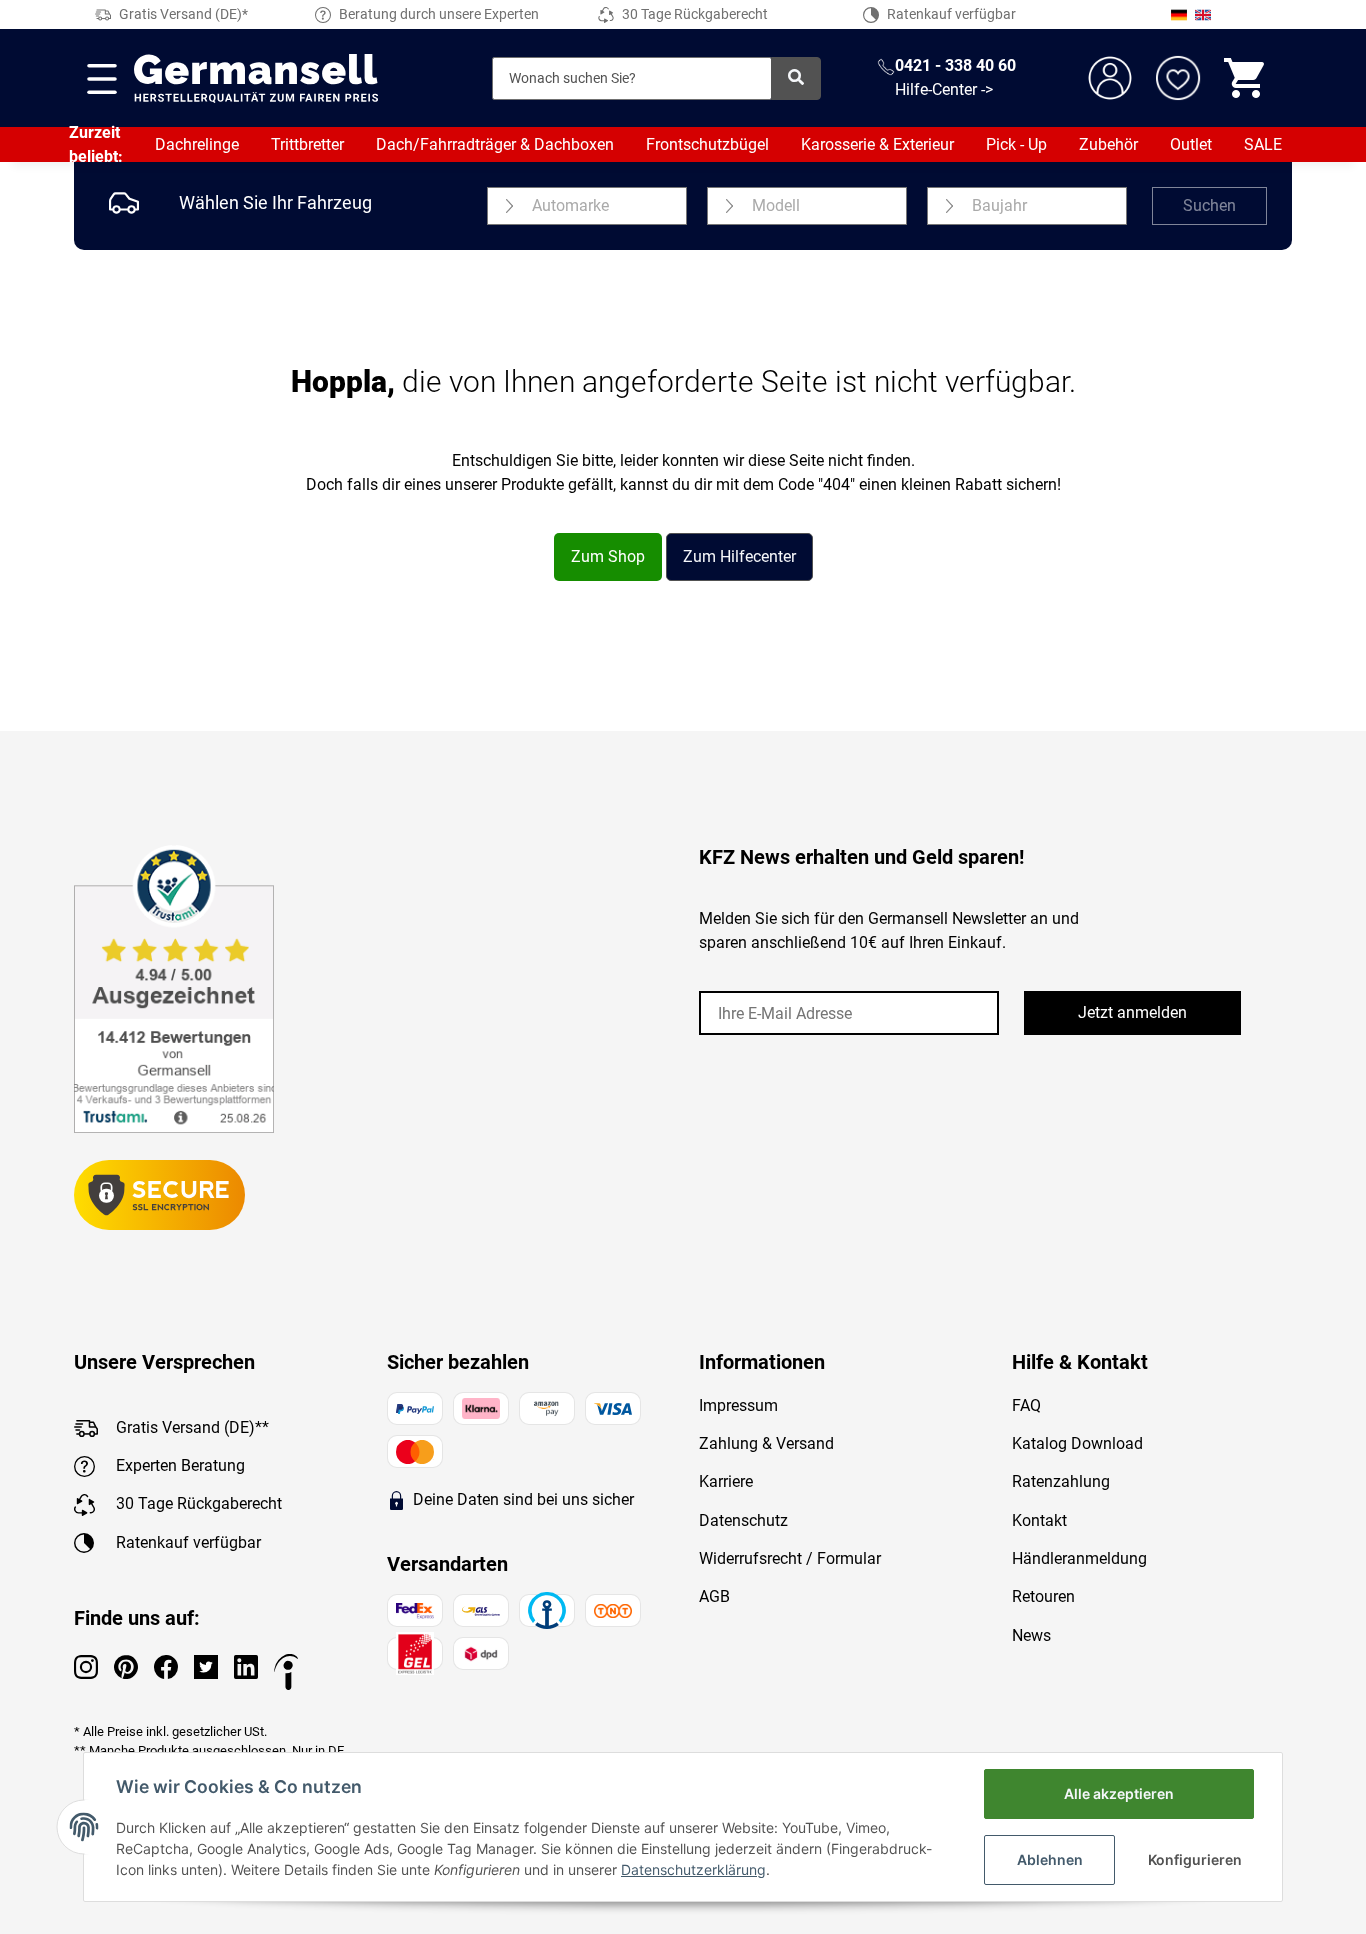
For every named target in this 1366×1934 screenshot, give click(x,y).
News (1031, 1635)
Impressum (738, 1405)
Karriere (726, 1481)
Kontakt (1039, 1520)
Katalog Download (1077, 1443)
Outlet (1191, 144)
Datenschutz (743, 1520)
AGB (714, 1596)
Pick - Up (1016, 144)
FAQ (1026, 1405)
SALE (1263, 144)
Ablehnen (1050, 1859)
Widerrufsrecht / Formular (790, 1558)
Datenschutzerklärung (693, 1869)
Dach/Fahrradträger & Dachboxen (495, 144)
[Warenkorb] (1246, 78)
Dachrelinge (197, 144)
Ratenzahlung (1061, 1481)
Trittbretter (307, 144)
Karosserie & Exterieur (877, 144)
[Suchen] (796, 78)
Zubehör (1108, 144)
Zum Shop (608, 556)
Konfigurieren (1195, 1859)
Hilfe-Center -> (944, 89)
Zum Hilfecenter (739, 556)
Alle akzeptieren (1119, 1793)
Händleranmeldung (1079, 1558)
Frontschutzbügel (707, 144)
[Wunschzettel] (1178, 78)
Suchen (1209, 205)
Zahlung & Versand (766, 1443)
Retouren (1043, 1596)
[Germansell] (256, 78)
